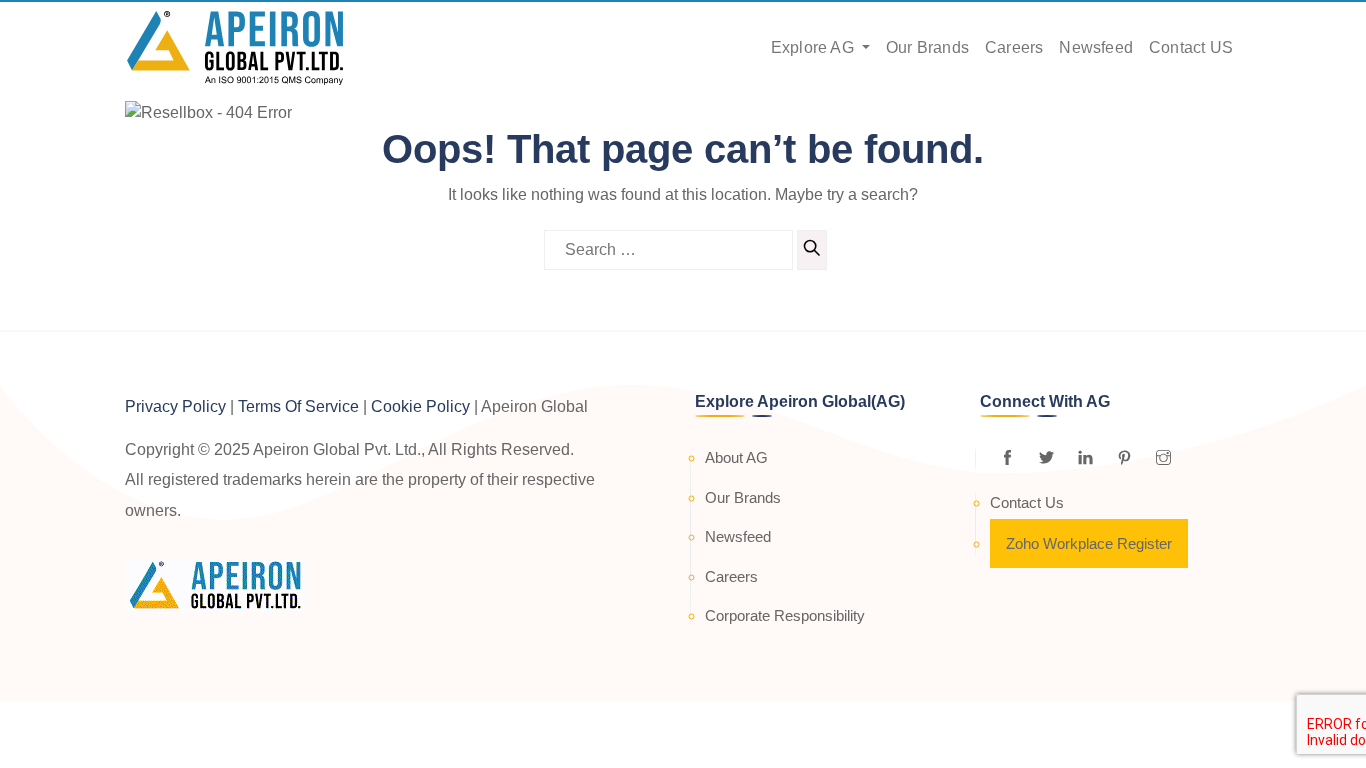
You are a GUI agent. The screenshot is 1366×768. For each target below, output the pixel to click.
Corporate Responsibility (785, 615)
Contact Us (1027, 502)
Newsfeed (1096, 47)
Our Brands (927, 47)
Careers (1014, 47)
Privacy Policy (175, 406)
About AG (736, 457)
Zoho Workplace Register (1089, 543)
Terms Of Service (298, 406)
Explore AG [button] (814, 47)
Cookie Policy (420, 406)
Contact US (1191, 47)
